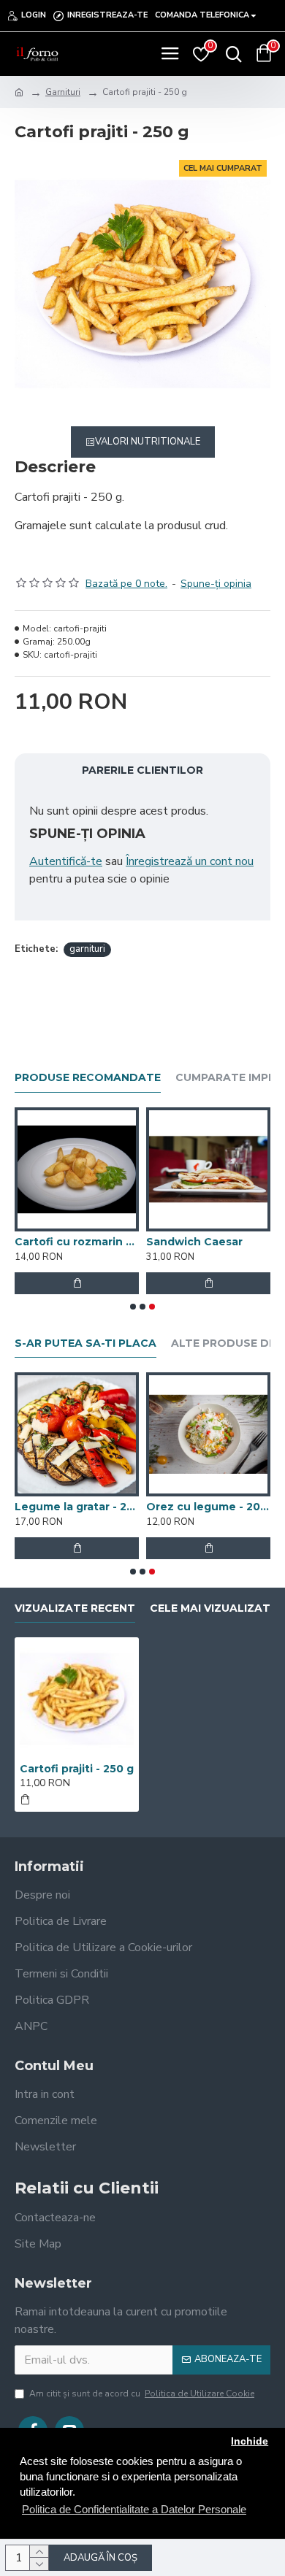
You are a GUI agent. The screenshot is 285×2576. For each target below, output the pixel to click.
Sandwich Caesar (194, 1242)
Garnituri (63, 92)
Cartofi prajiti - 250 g (77, 1769)
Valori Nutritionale (148, 442)
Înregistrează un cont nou (190, 861)
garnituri (87, 949)
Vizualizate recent (75, 1608)
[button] (133, 1307)
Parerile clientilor (142, 770)
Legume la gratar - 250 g (77, 1507)
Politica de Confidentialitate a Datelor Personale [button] (134, 2509)
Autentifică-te (66, 861)
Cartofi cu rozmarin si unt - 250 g (77, 1242)
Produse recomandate (88, 1078)
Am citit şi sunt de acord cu (142, 2394)
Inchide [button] (250, 2441)
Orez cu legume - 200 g (208, 1507)
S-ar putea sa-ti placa (85, 1343)
